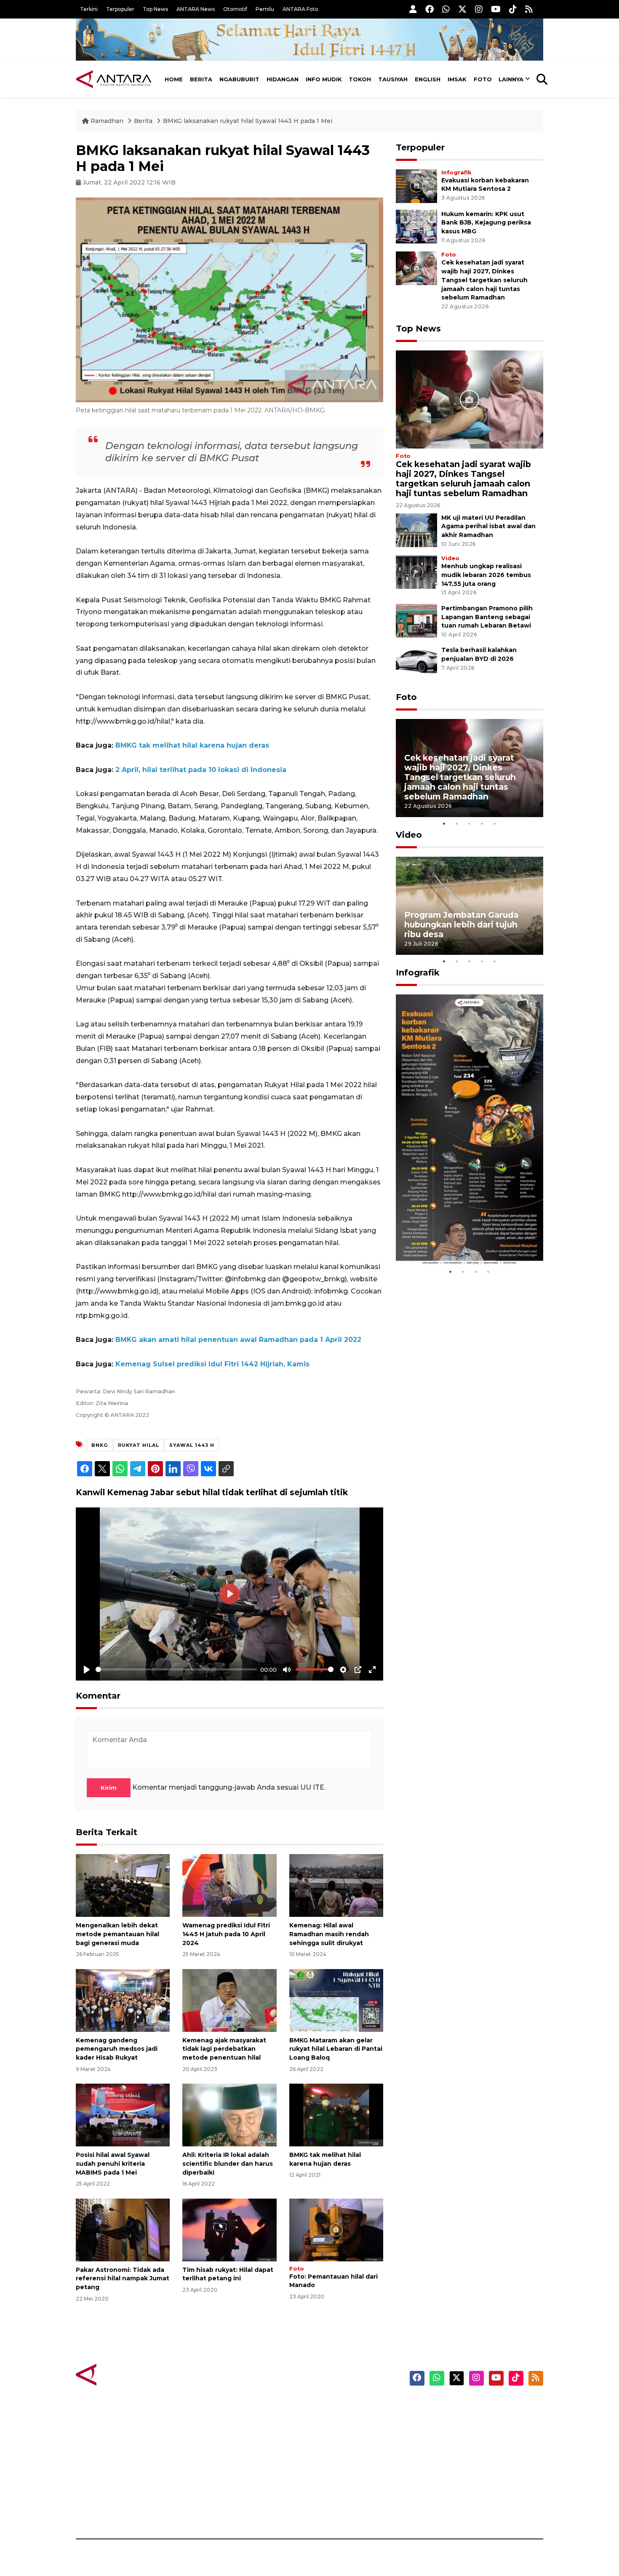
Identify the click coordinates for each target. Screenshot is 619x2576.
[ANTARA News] (114, 79)
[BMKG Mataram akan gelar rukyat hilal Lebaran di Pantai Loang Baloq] (336, 2000)
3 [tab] (470, 823)
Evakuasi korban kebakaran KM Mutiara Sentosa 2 (462, 1240)
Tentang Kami (458, 2480)
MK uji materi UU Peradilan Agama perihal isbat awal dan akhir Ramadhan (488, 526)
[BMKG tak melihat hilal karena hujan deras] (336, 2115)
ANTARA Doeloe (342, 2465)
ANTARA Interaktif (346, 2436)
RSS (442, 2509)
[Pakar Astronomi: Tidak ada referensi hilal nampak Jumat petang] (123, 2229)
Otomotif (235, 9)
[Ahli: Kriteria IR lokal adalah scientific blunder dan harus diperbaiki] (229, 2115)
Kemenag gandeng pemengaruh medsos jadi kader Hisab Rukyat (117, 2049)
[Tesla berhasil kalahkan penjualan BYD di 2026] (416, 662)
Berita (201, 79)
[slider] (176, 1669)
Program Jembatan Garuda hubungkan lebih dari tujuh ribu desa (461, 925)
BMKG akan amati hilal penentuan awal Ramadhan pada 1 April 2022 (238, 1340)
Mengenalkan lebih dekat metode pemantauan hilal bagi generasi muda (117, 1934)
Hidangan (283, 79)
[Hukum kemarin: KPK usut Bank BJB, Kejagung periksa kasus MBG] (416, 226)
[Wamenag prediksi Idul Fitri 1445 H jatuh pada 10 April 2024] (229, 1885)
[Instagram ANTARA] (479, 9)
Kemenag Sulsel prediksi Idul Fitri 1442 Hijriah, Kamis (212, 1364)
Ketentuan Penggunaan (475, 2436)
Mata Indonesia (340, 2450)
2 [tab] (457, 823)
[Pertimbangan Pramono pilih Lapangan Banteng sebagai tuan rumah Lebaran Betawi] (416, 620)
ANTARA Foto (300, 9)
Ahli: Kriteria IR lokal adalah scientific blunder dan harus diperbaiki (228, 2164)
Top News (155, 9)
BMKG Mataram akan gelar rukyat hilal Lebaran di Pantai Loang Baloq (336, 2049)
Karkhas (329, 2406)
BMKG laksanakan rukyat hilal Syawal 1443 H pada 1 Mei (248, 121)
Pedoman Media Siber (471, 2495)
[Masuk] (413, 9)
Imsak (457, 79)
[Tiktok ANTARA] (513, 9)
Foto (483, 79)
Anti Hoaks (333, 2421)
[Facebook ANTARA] (430, 9)
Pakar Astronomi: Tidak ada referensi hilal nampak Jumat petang (123, 2279)
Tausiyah (393, 79)
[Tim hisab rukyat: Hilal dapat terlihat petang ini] (229, 2229)
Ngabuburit (239, 79)
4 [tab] (482, 823)
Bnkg (100, 1445)
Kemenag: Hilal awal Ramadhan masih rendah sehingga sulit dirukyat (329, 1934)
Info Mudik (324, 79)
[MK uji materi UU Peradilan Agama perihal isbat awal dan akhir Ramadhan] (416, 530)
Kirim (109, 1788)
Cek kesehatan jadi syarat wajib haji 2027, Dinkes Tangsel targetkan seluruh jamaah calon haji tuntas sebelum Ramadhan (484, 280)
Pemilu (265, 9)
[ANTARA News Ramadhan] (122, 2374)
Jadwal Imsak (217, 2509)
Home (174, 79)
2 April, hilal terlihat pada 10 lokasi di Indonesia (201, 770)
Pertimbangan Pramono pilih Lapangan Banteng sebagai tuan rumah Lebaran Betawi (487, 617)
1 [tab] (444, 823)
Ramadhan (107, 121)
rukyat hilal (139, 1445)
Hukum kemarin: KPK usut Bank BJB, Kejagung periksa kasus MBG (486, 223)
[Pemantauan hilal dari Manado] (336, 2229)
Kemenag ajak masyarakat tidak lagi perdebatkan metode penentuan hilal (224, 2049)
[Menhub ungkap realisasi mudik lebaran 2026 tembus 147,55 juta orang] (416, 571)
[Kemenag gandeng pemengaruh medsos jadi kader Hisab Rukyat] (123, 2000)
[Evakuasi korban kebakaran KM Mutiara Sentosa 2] (416, 186)
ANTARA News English (472, 2406)
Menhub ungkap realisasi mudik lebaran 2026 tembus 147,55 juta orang (486, 575)
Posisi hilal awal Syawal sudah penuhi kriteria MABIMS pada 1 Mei (113, 2164)
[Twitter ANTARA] (462, 9)
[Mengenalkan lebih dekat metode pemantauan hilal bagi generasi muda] (123, 1885)
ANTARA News (196, 9)
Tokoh (360, 79)
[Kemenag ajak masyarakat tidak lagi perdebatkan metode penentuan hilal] (229, 2000)
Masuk (446, 2421)
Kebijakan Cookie (464, 2465)
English (428, 79)
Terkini (89, 9)
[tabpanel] (470, 768)
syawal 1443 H (192, 1445)
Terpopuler (120, 9)
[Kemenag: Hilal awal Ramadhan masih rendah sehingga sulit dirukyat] (336, 1885)
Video (450, 558)
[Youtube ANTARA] (496, 9)
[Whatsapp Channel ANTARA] (446, 9)
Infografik (456, 172)
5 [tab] (495, 823)
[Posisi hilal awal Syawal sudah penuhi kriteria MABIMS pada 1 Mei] (123, 2115)
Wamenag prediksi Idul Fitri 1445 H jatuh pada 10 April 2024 (226, 1934)
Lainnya (511, 79)
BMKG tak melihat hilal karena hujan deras (192, 745)
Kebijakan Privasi (463, 2450)
